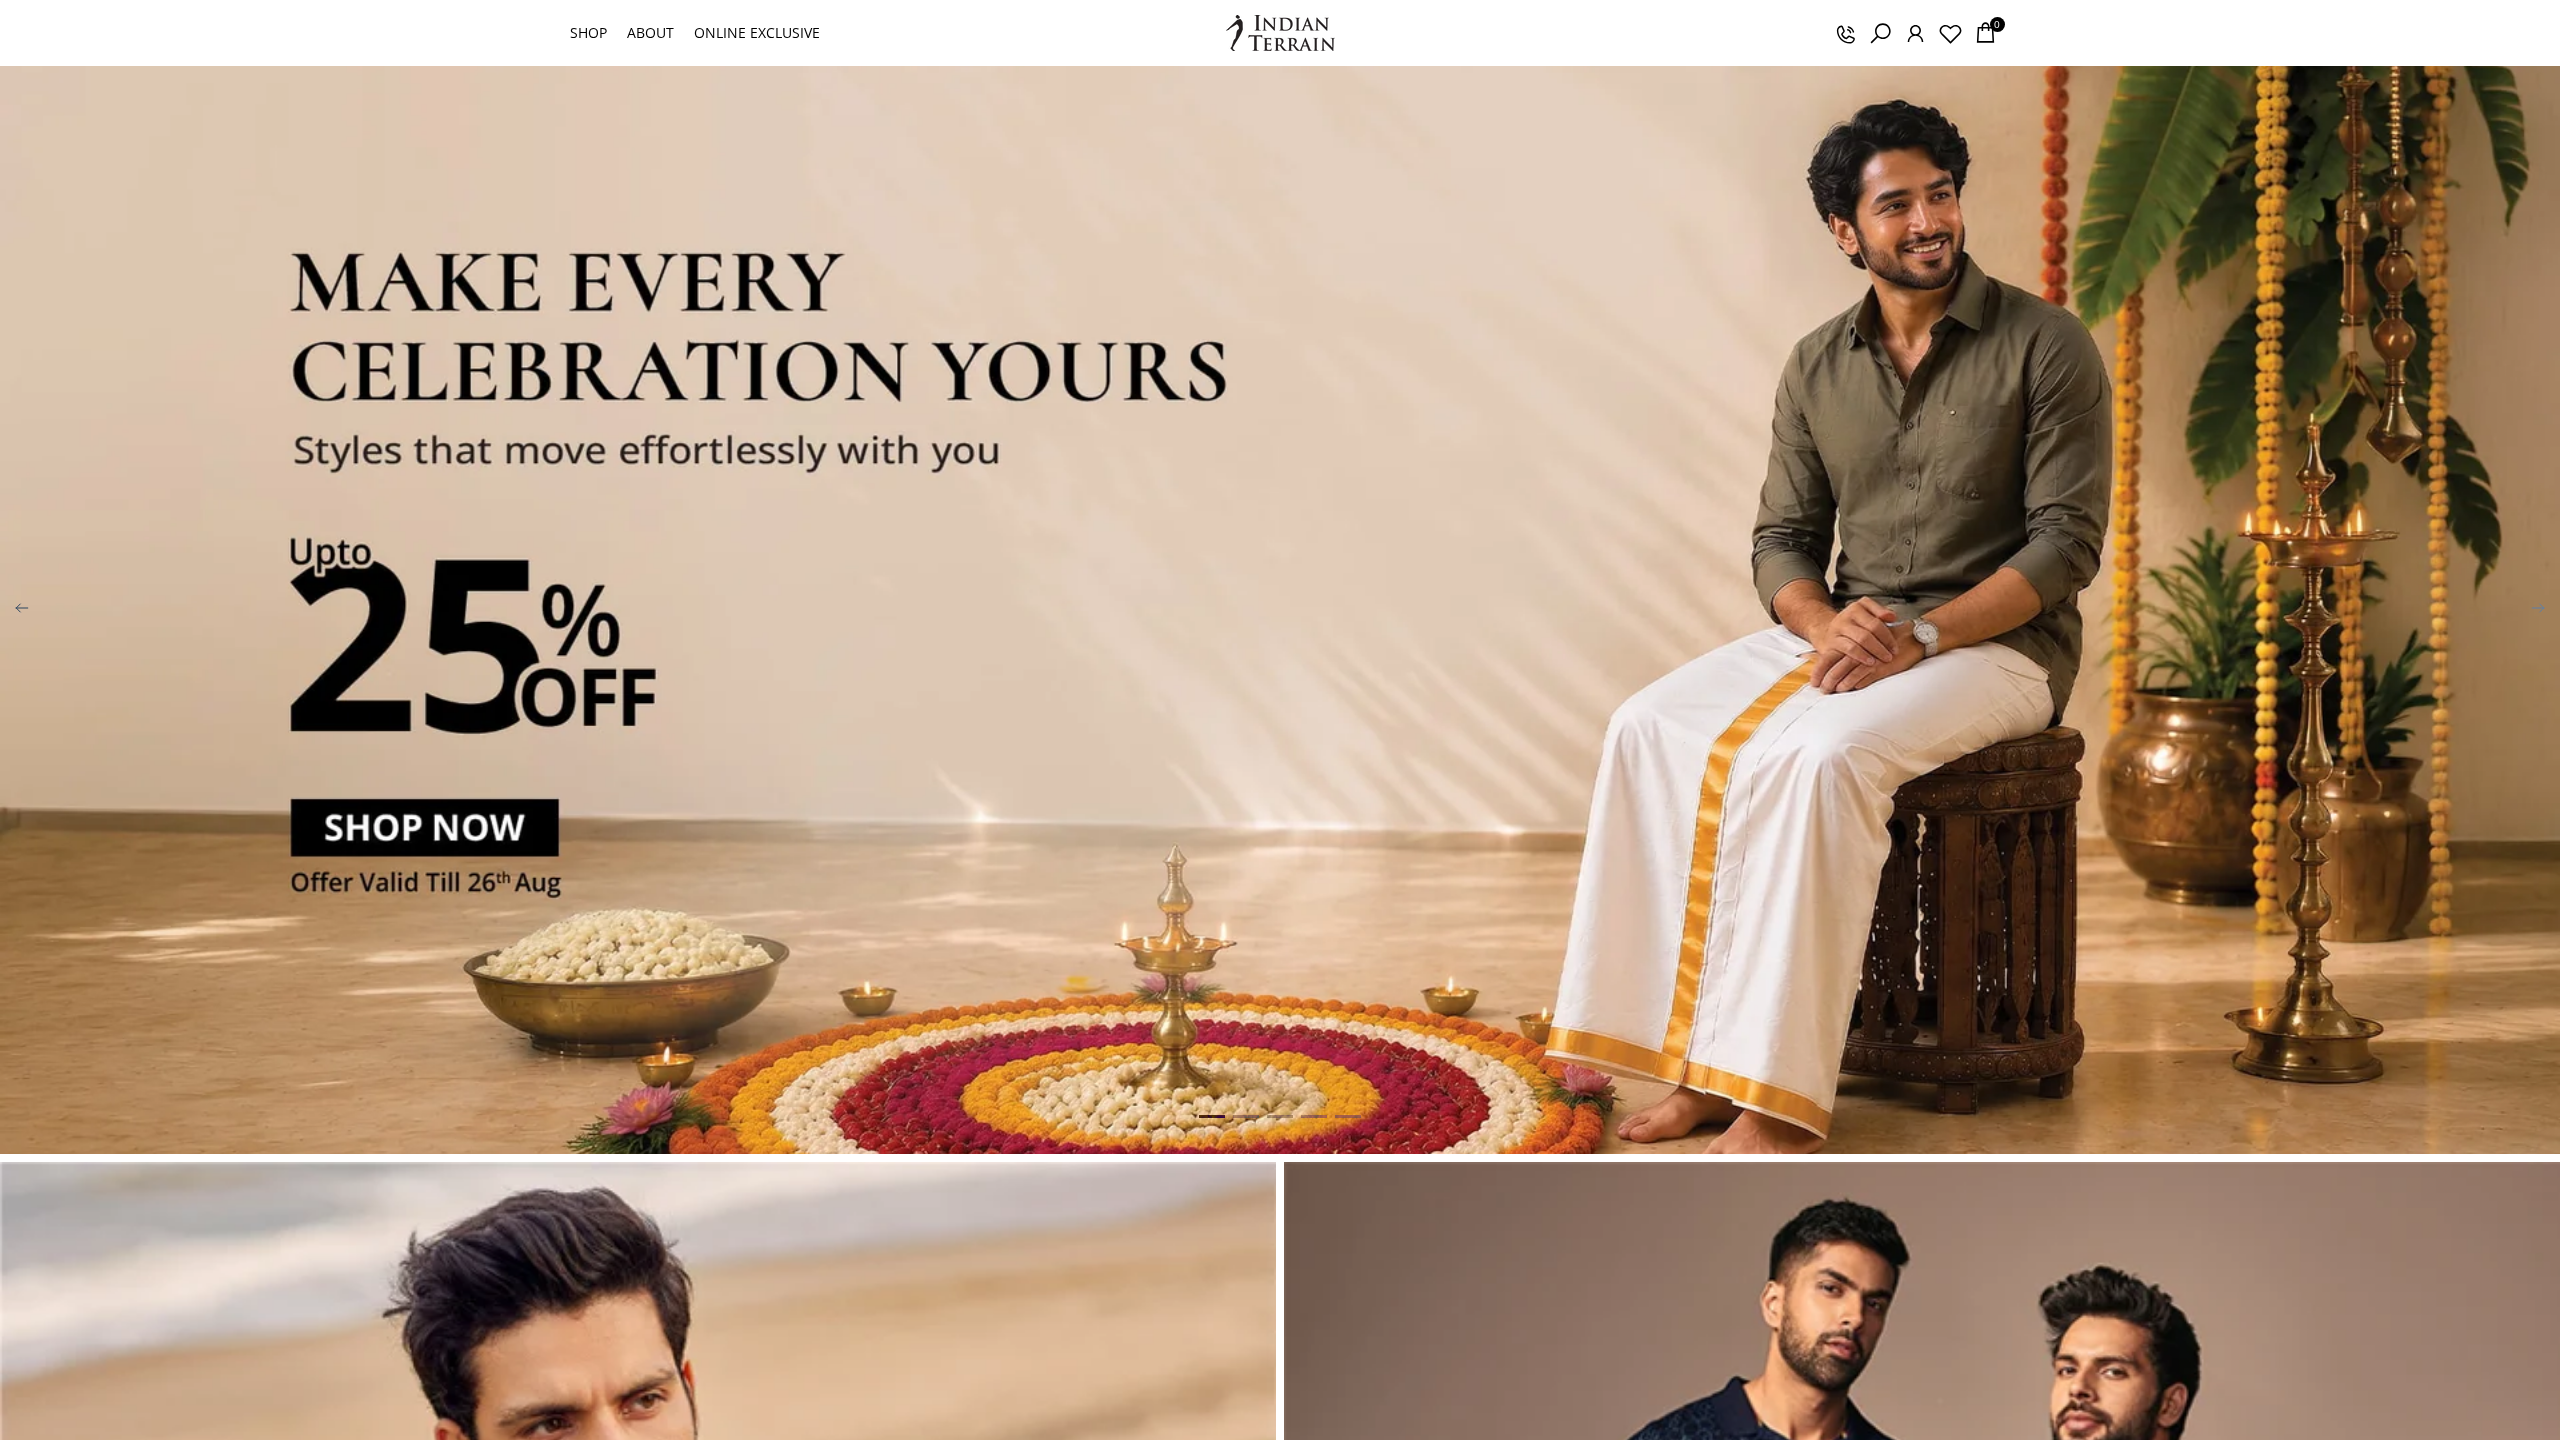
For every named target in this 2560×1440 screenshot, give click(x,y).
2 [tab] (1246, 1116)
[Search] (1880, 33)
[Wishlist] (1950, 33)
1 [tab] (1212, 1116)
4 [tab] (1314, 1116)
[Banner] (1280, 610)
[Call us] (1845, 33)
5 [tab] (1348, 1116)
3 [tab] (1280, 1116)
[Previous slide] (22, 610)
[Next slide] (2538, 610)
